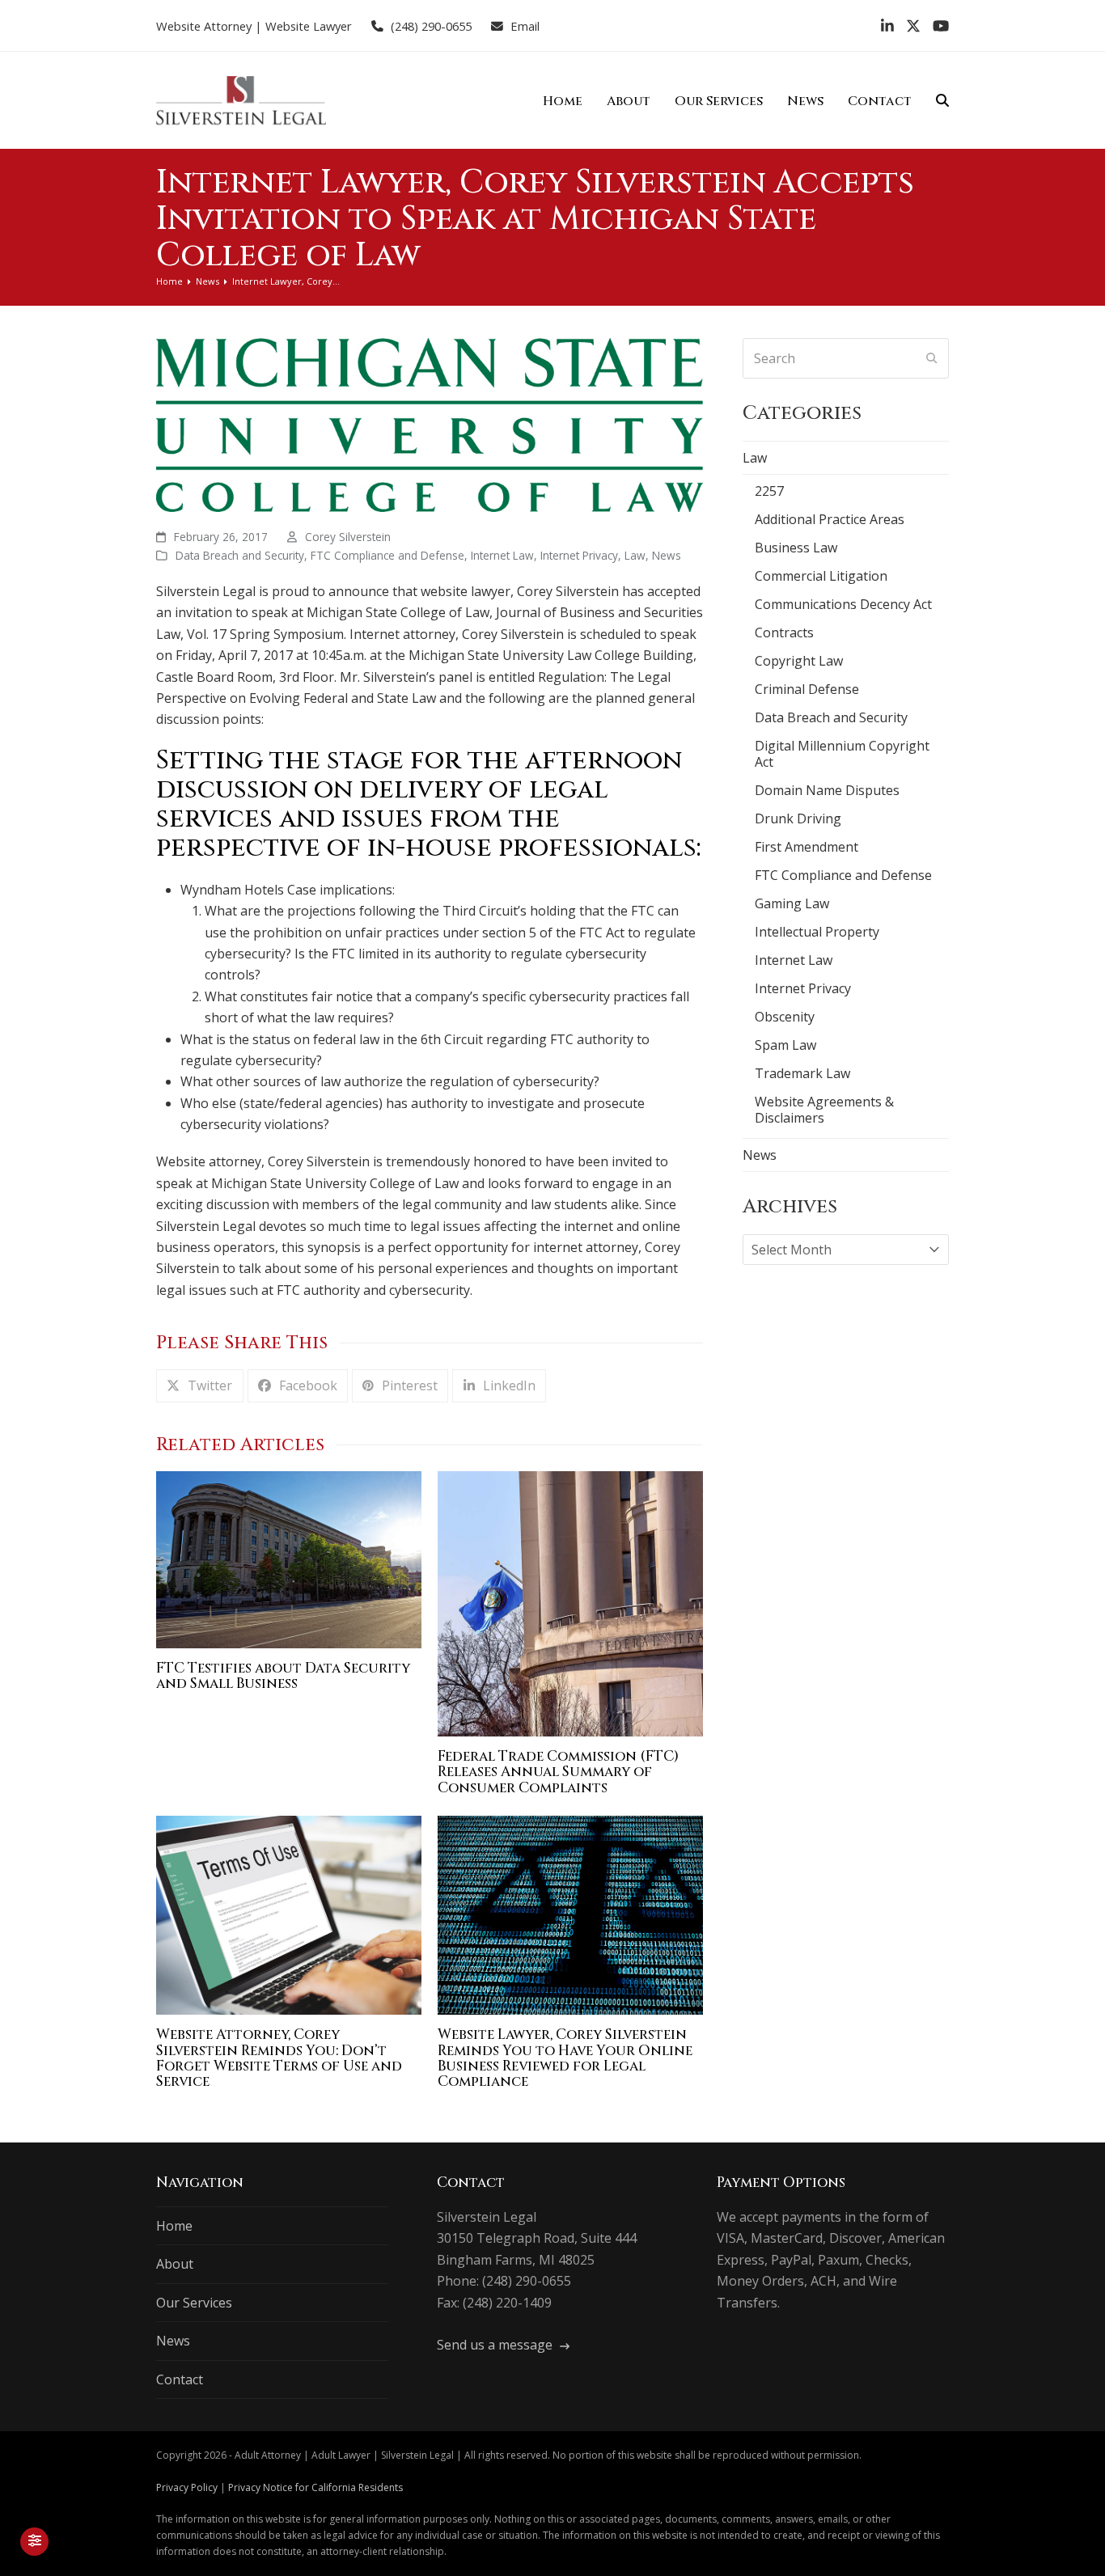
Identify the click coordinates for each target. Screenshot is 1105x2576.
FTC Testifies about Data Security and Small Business (283, 1676)
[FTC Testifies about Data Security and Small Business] (289, 1559)
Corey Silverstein (348, 537)
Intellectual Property (817, 932)
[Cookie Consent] (34, 2542)
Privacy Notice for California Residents (315, 2487)
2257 (769, 491)
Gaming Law (792, 903)
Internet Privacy (579, 555)
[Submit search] (932, 358)
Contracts (784, 632)
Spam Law (785, 1045)
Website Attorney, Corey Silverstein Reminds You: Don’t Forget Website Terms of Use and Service (279, 2058)
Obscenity (785, 1017)
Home (174, 2226)
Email (525, 26)
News (667, 555)
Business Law (796, 548)
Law (635, 555)
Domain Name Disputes (827, 790)
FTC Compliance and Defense (387, 555)
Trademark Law (802, 1073)
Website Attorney (204, 26)
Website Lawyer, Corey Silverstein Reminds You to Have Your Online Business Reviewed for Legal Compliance (565, 2058)
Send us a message (496, 2345)
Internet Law (502, 555)
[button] (942, 100)
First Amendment (807, 847)
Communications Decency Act (843, 604)
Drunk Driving (798, 818)
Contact (180, 2379)
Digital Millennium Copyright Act (842, 754)
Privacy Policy (187, 2487)
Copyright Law (799, 661)
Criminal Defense (807, 689)
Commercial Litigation (821, 576)
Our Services (194, 2303)
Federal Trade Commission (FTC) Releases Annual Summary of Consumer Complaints (558, 1772)
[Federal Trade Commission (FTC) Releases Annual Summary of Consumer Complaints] (570, 1602)
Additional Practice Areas (830, 519)
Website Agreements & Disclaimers (824, 1110)
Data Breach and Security (240, 555)
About (175, 2264)
